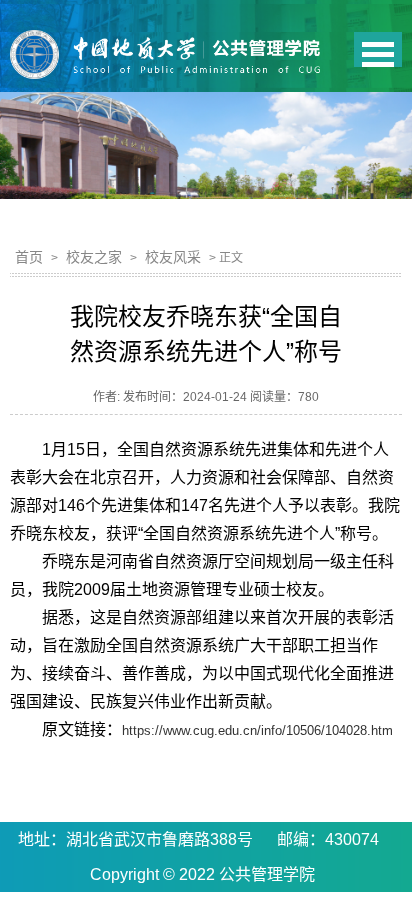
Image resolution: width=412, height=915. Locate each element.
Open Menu (378, 49)
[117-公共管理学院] (206, 56)
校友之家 (94, 257)
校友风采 (173, 257)
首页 (29, 257)
